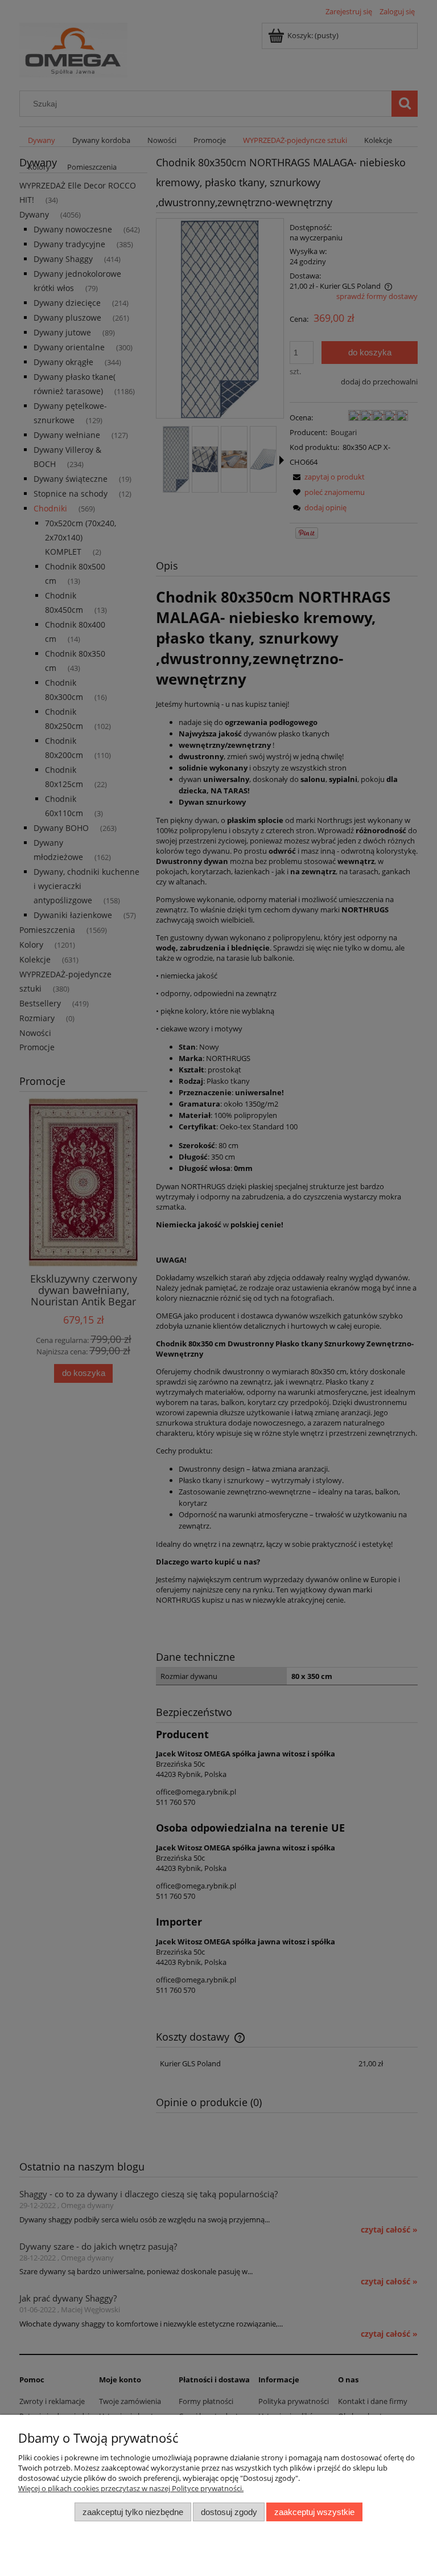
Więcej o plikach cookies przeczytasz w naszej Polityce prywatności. (131, 2488)
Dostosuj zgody (229, 2512)
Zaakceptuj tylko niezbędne (133, 2512)
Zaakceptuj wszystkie (314, 2512)
